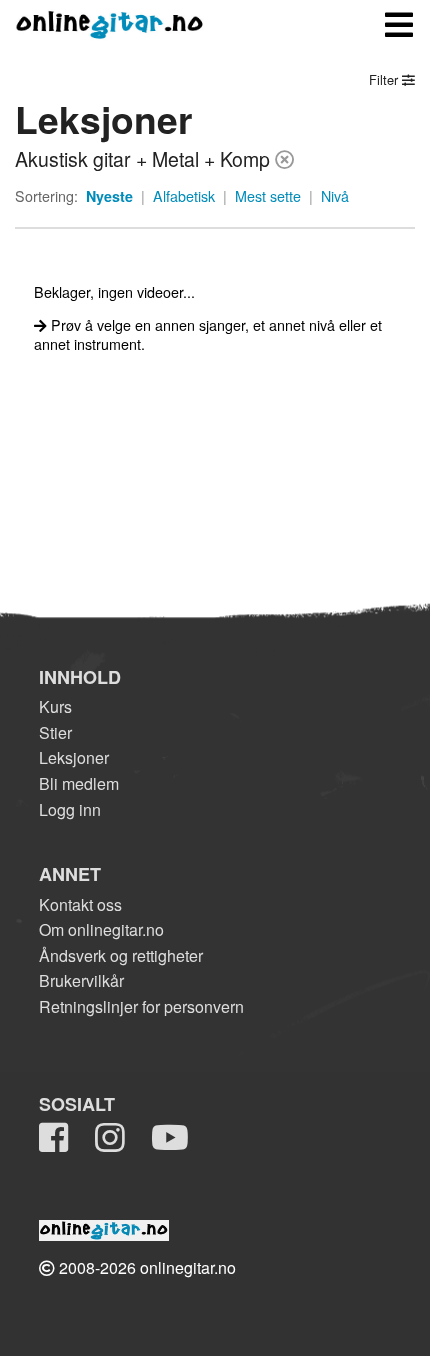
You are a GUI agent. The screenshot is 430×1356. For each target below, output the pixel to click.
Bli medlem (79, 783)
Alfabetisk (184, 196)
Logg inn (70, 809)
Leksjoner (74, 757)
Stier (55, 732)
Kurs (55, 706)
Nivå (335, 196)
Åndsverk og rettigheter (121, 955)
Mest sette (268, 196)
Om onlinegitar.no (101, 929)
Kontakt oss (80, 904)
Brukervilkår (81, 980)
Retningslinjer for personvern (141, 1006)
